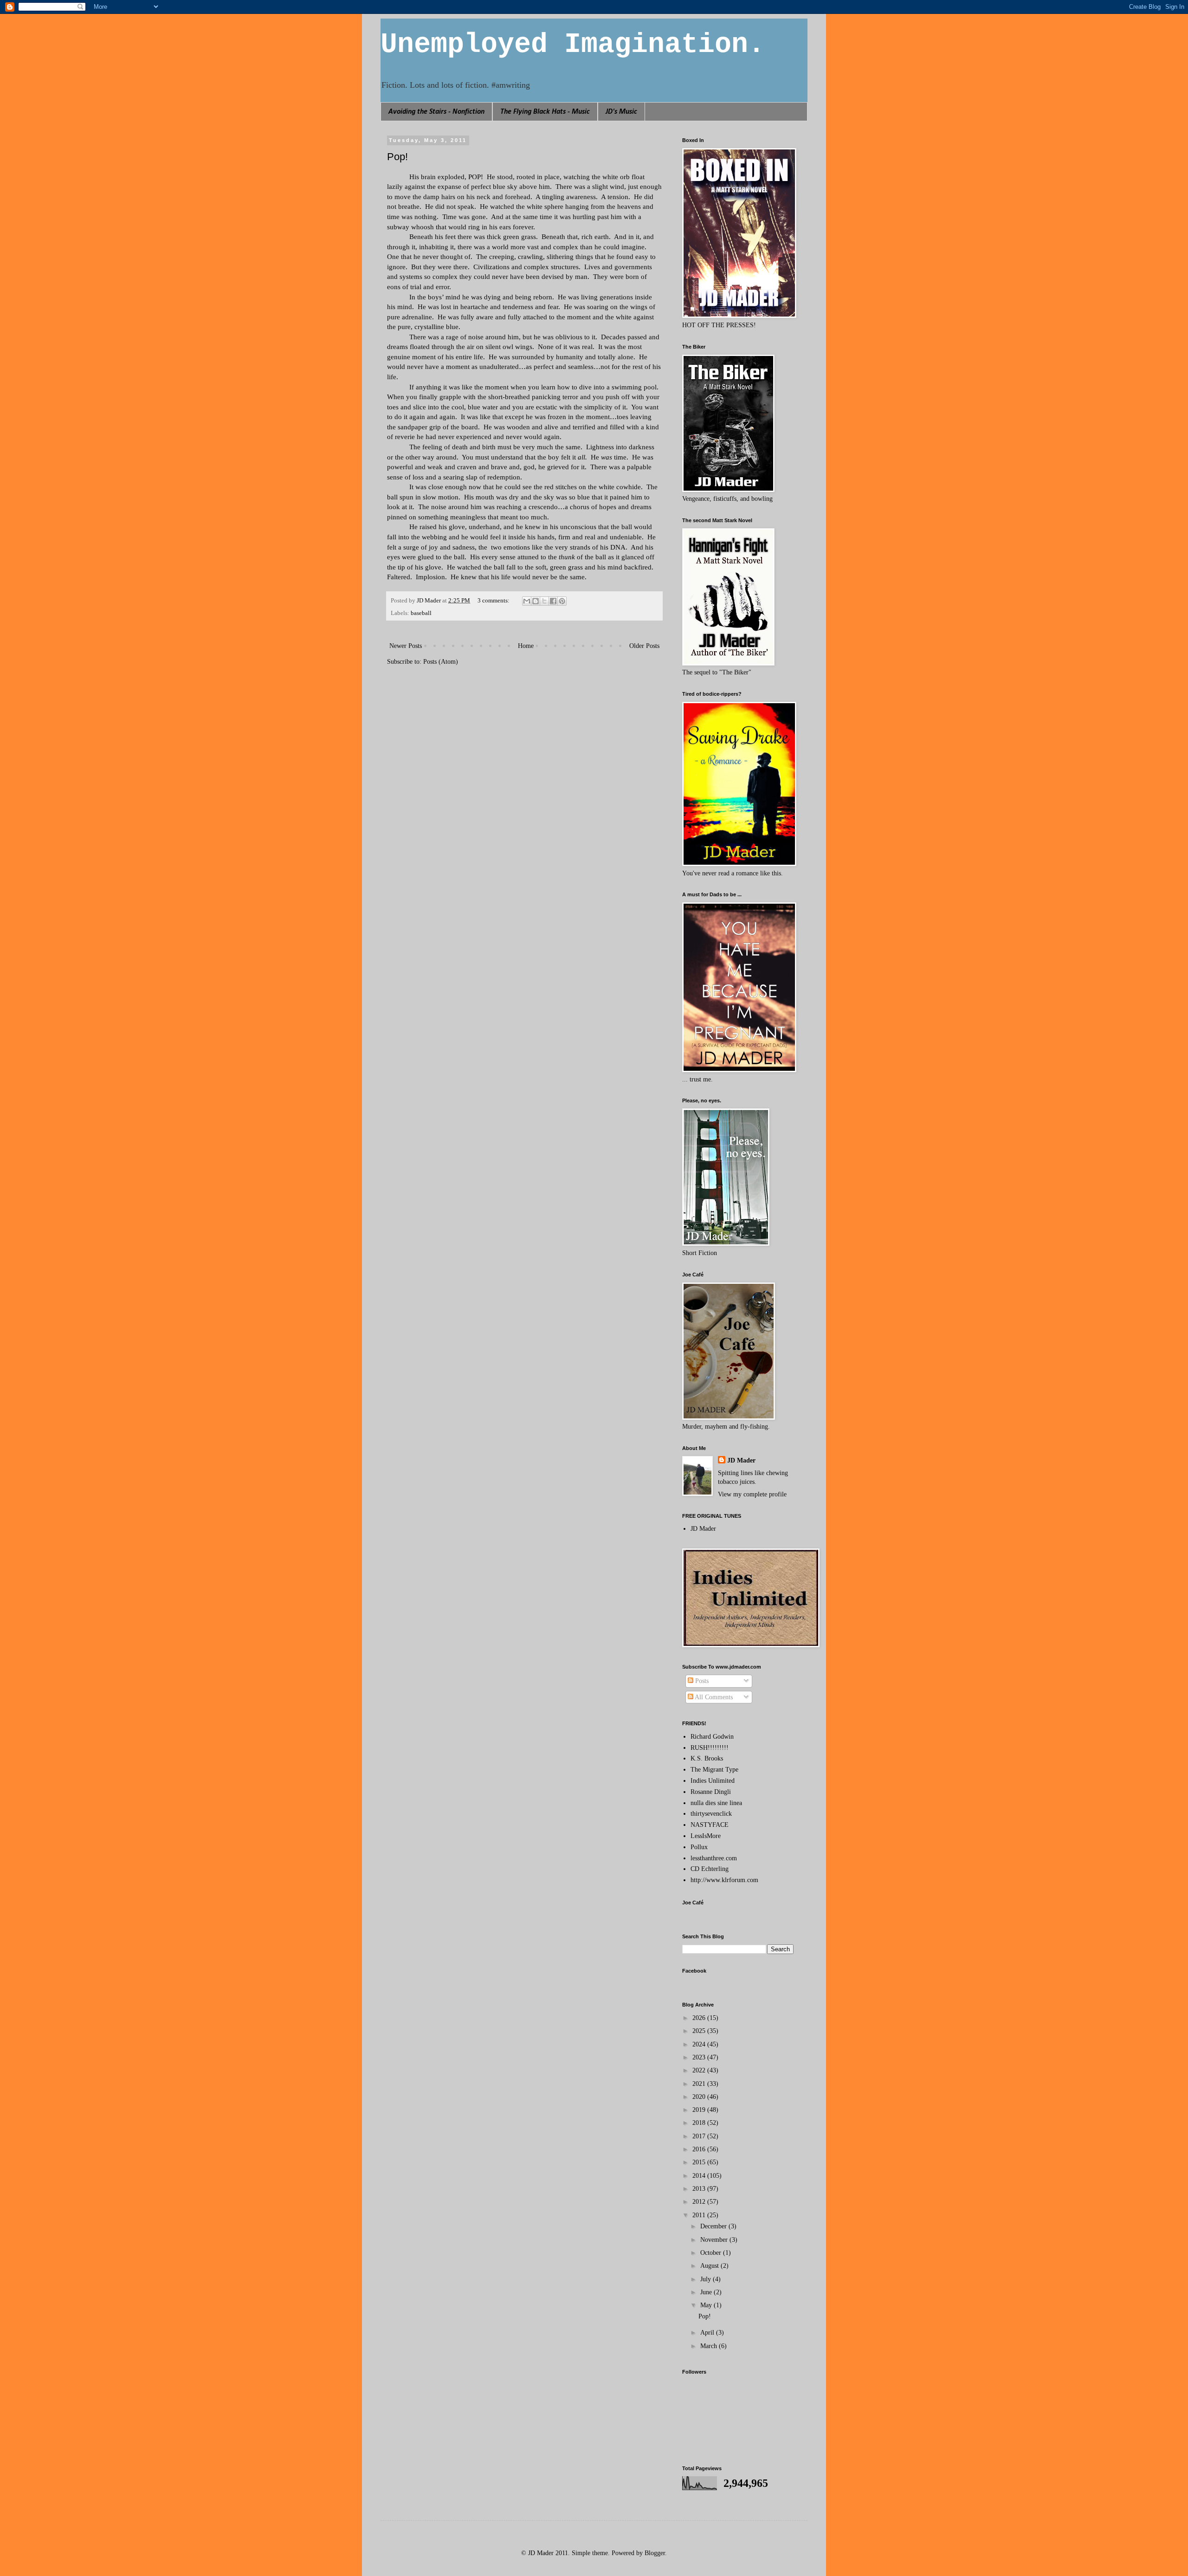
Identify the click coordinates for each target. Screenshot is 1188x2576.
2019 (700, 2110)
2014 (700, 2176)
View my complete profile (752, 1494)
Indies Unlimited (713, 1781)
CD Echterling (710, 1869)
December (714, 2226)
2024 (700, 2044)
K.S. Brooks (707, 1758)
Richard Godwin (712, 1737)
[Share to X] (544, 601)
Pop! (397, 157)
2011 (700, 2215)
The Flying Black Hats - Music (545, 112)
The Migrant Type (714, 1770)
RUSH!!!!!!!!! (710, 1748)
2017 (700, 2136)
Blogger (655, 2553)
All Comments (713, 1697)
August (710, 2266)
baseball (421, 613)
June (707, 2292)
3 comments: (494, 601)
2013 (700, 2189)
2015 (700, 2162)
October (712, 2253)
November (715, 2240)
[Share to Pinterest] (562, 601)
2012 (700, 2202)
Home (526, 646)
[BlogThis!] (536, 601)
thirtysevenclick (711, 1814)
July (707, 2279)
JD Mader (741, 1460)
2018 (700, 2123)
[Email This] (527, 601)
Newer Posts (406, 646)
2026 (700, 2018)
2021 (700, 2084)
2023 (700, 2057)
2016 (700, 2149)
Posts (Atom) (441, 662)
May (707, 2305)
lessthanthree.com (714, 1858)
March (710, 2346)
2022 (700, 2070)
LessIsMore (706, 1836)
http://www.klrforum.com (724, 1880)
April (708, 2333)
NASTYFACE (710, 1825)
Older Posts (644, 646)
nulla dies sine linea (716, 1803)
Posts (701, 1681)
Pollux (699, 1847)
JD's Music (621, 112)
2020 (700, 2097)
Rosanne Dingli (711, 1792)
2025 (700, 2031)
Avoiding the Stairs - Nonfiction (436, 112)
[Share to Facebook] (553, 601)
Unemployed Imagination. (573, 45)
